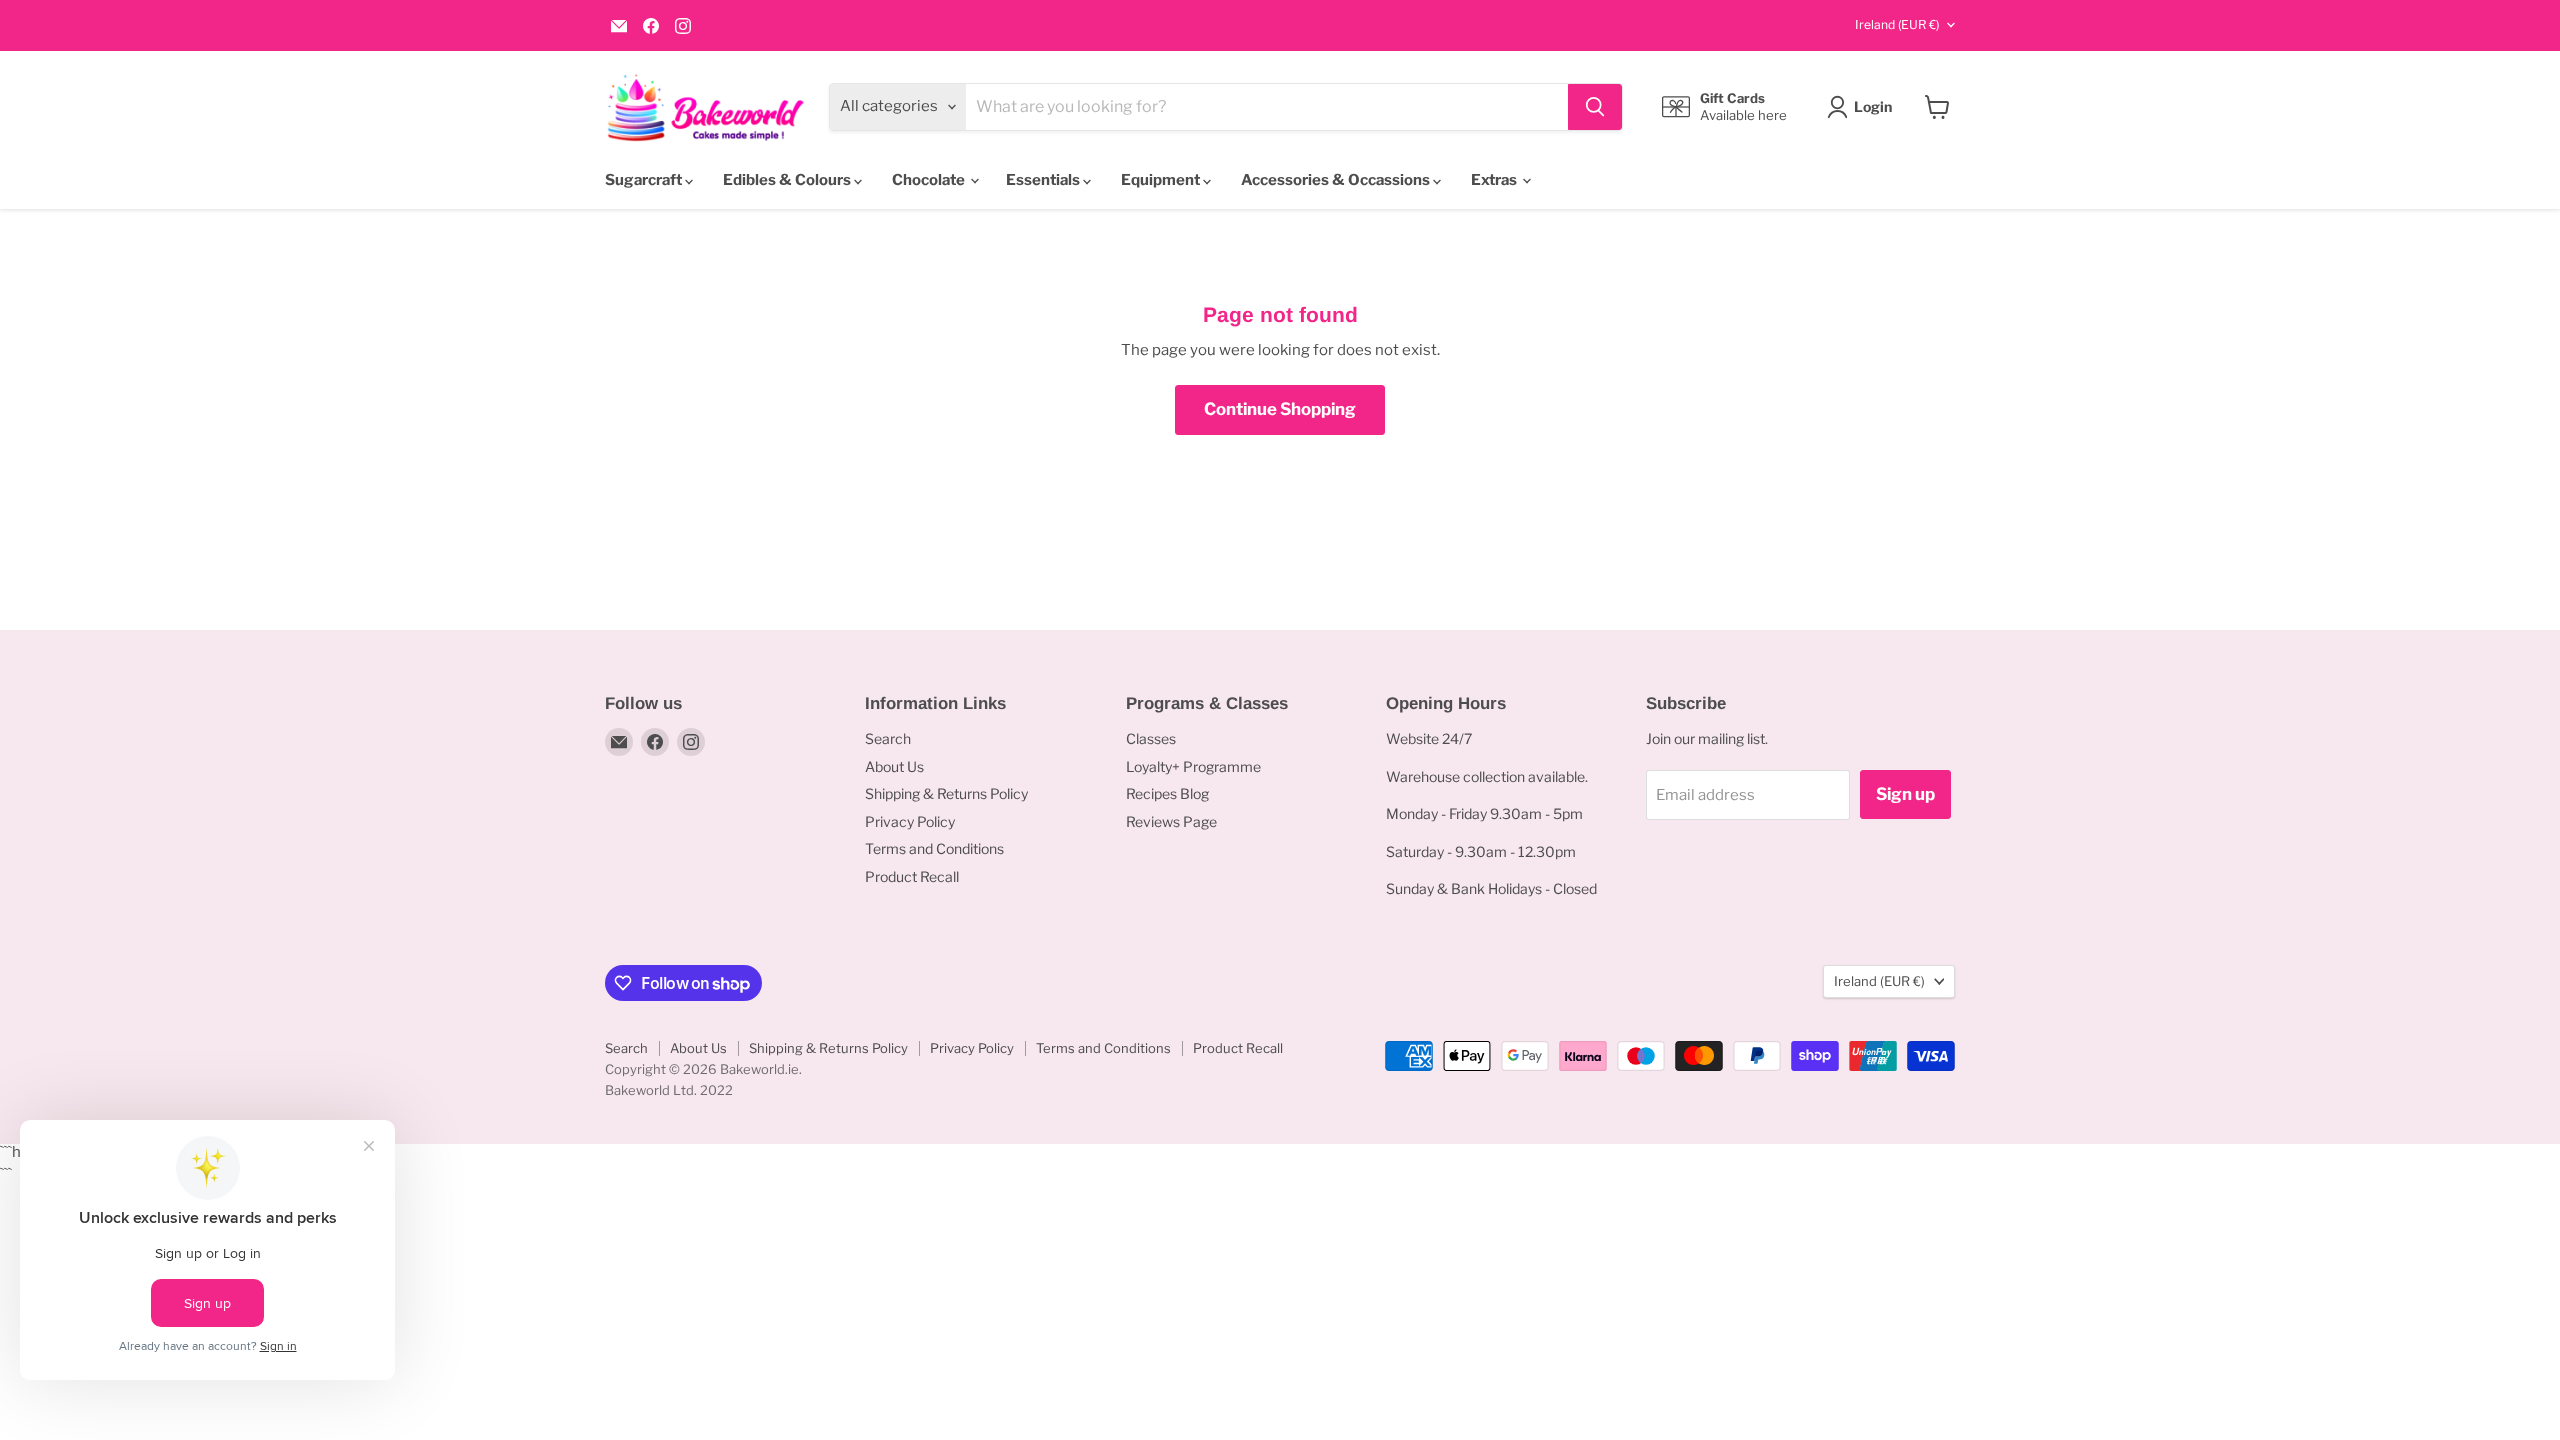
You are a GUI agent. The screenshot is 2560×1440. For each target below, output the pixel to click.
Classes (1151, 738)
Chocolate (930, 180)
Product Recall (912, 876)
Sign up (1905, 794)
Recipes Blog (1167, 793)
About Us (894, 766)
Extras (1495, 180)
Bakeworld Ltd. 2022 (669, 1090)
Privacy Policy (910, 821)
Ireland (1897, 24)
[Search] (1595, 107)
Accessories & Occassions (1337, 180)
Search (888, 738)
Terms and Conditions (934, 848)
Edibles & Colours (788, 180)
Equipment (1162, 180)
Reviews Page (1171, 821)
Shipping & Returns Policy (946, 793)
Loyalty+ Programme (1193, 766)
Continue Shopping (1280, 409)
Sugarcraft (645, 180)
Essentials (1044, 180)
